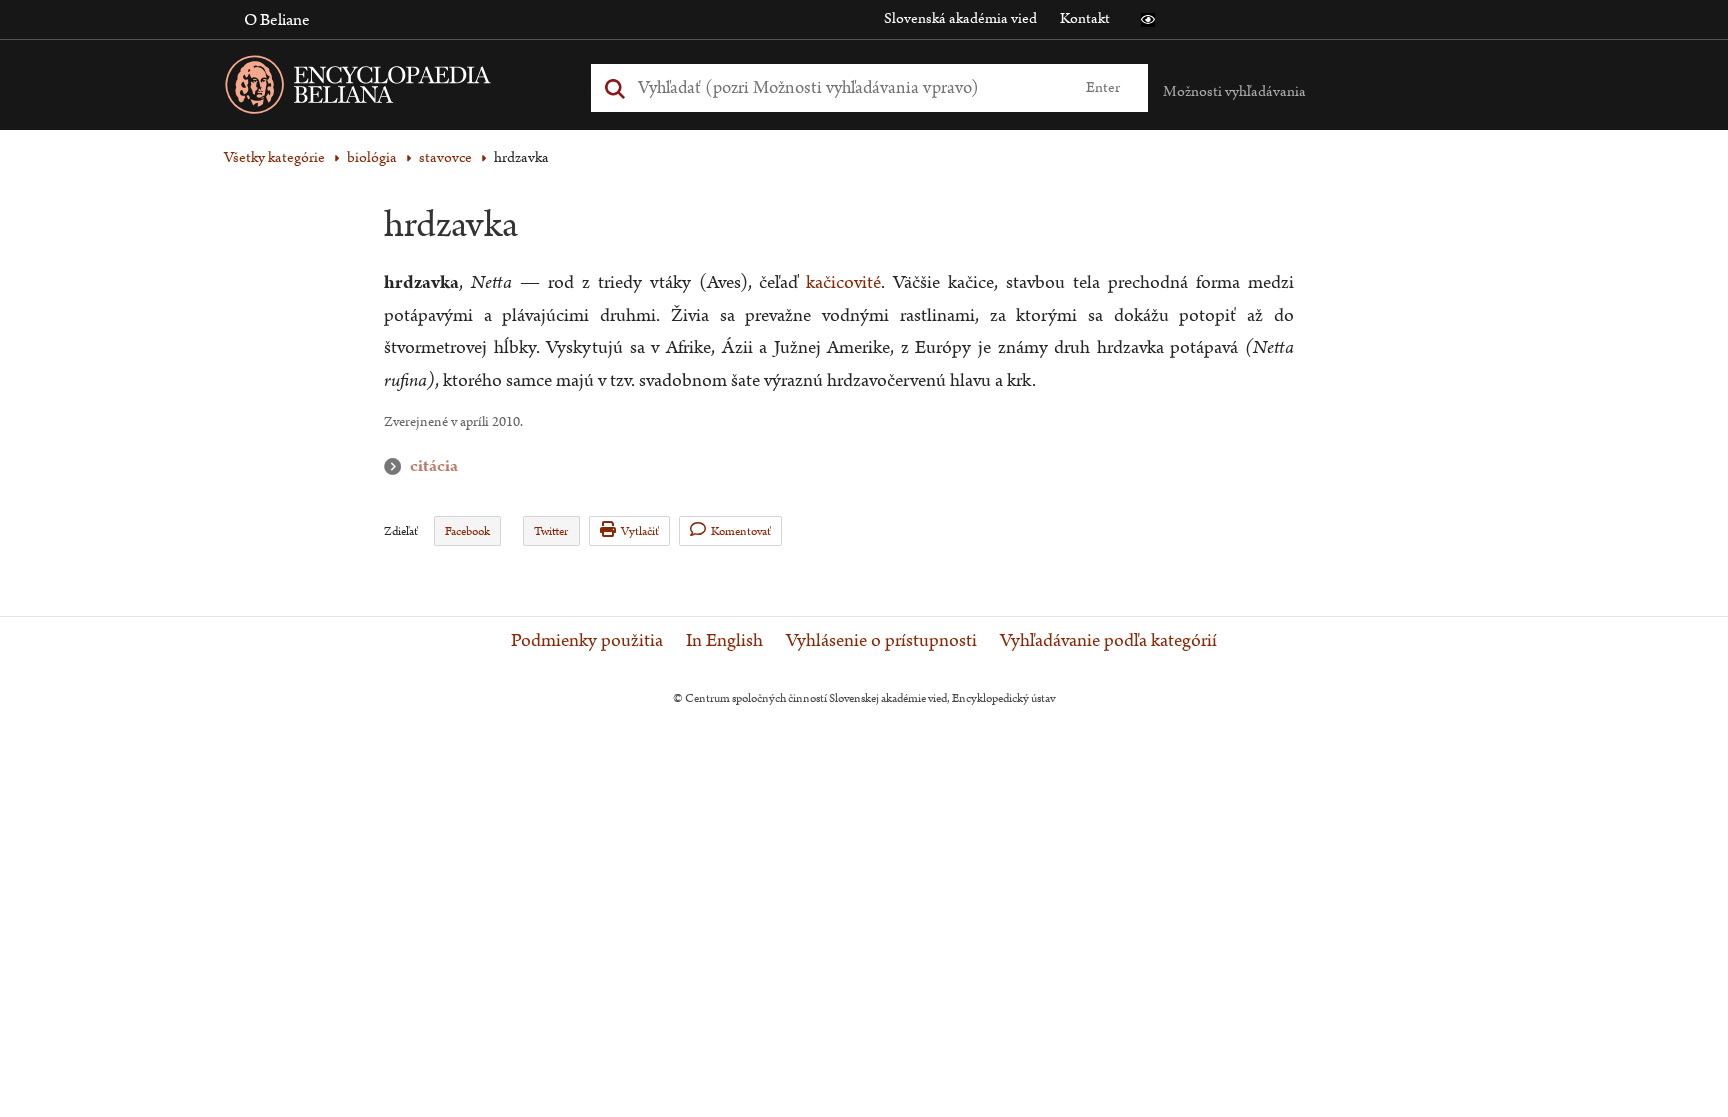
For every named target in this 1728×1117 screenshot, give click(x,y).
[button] (1148, 20)
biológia (372, 157)
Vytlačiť (640, 531)
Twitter (551, 531)
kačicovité (843, 282)
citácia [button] (397, 466)
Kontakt (1085, 18)
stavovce (445, 157)
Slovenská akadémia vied (960, 18)
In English (724, 641)
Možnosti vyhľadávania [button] (1234, 91)
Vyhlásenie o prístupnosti (881, 641)
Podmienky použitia (587, 641)
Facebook (467, 531)
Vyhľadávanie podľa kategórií (1108, 641)
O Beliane (277, 20)
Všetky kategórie (274, 157)
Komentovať (741, 531)
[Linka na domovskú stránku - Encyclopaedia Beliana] (389, 88)
